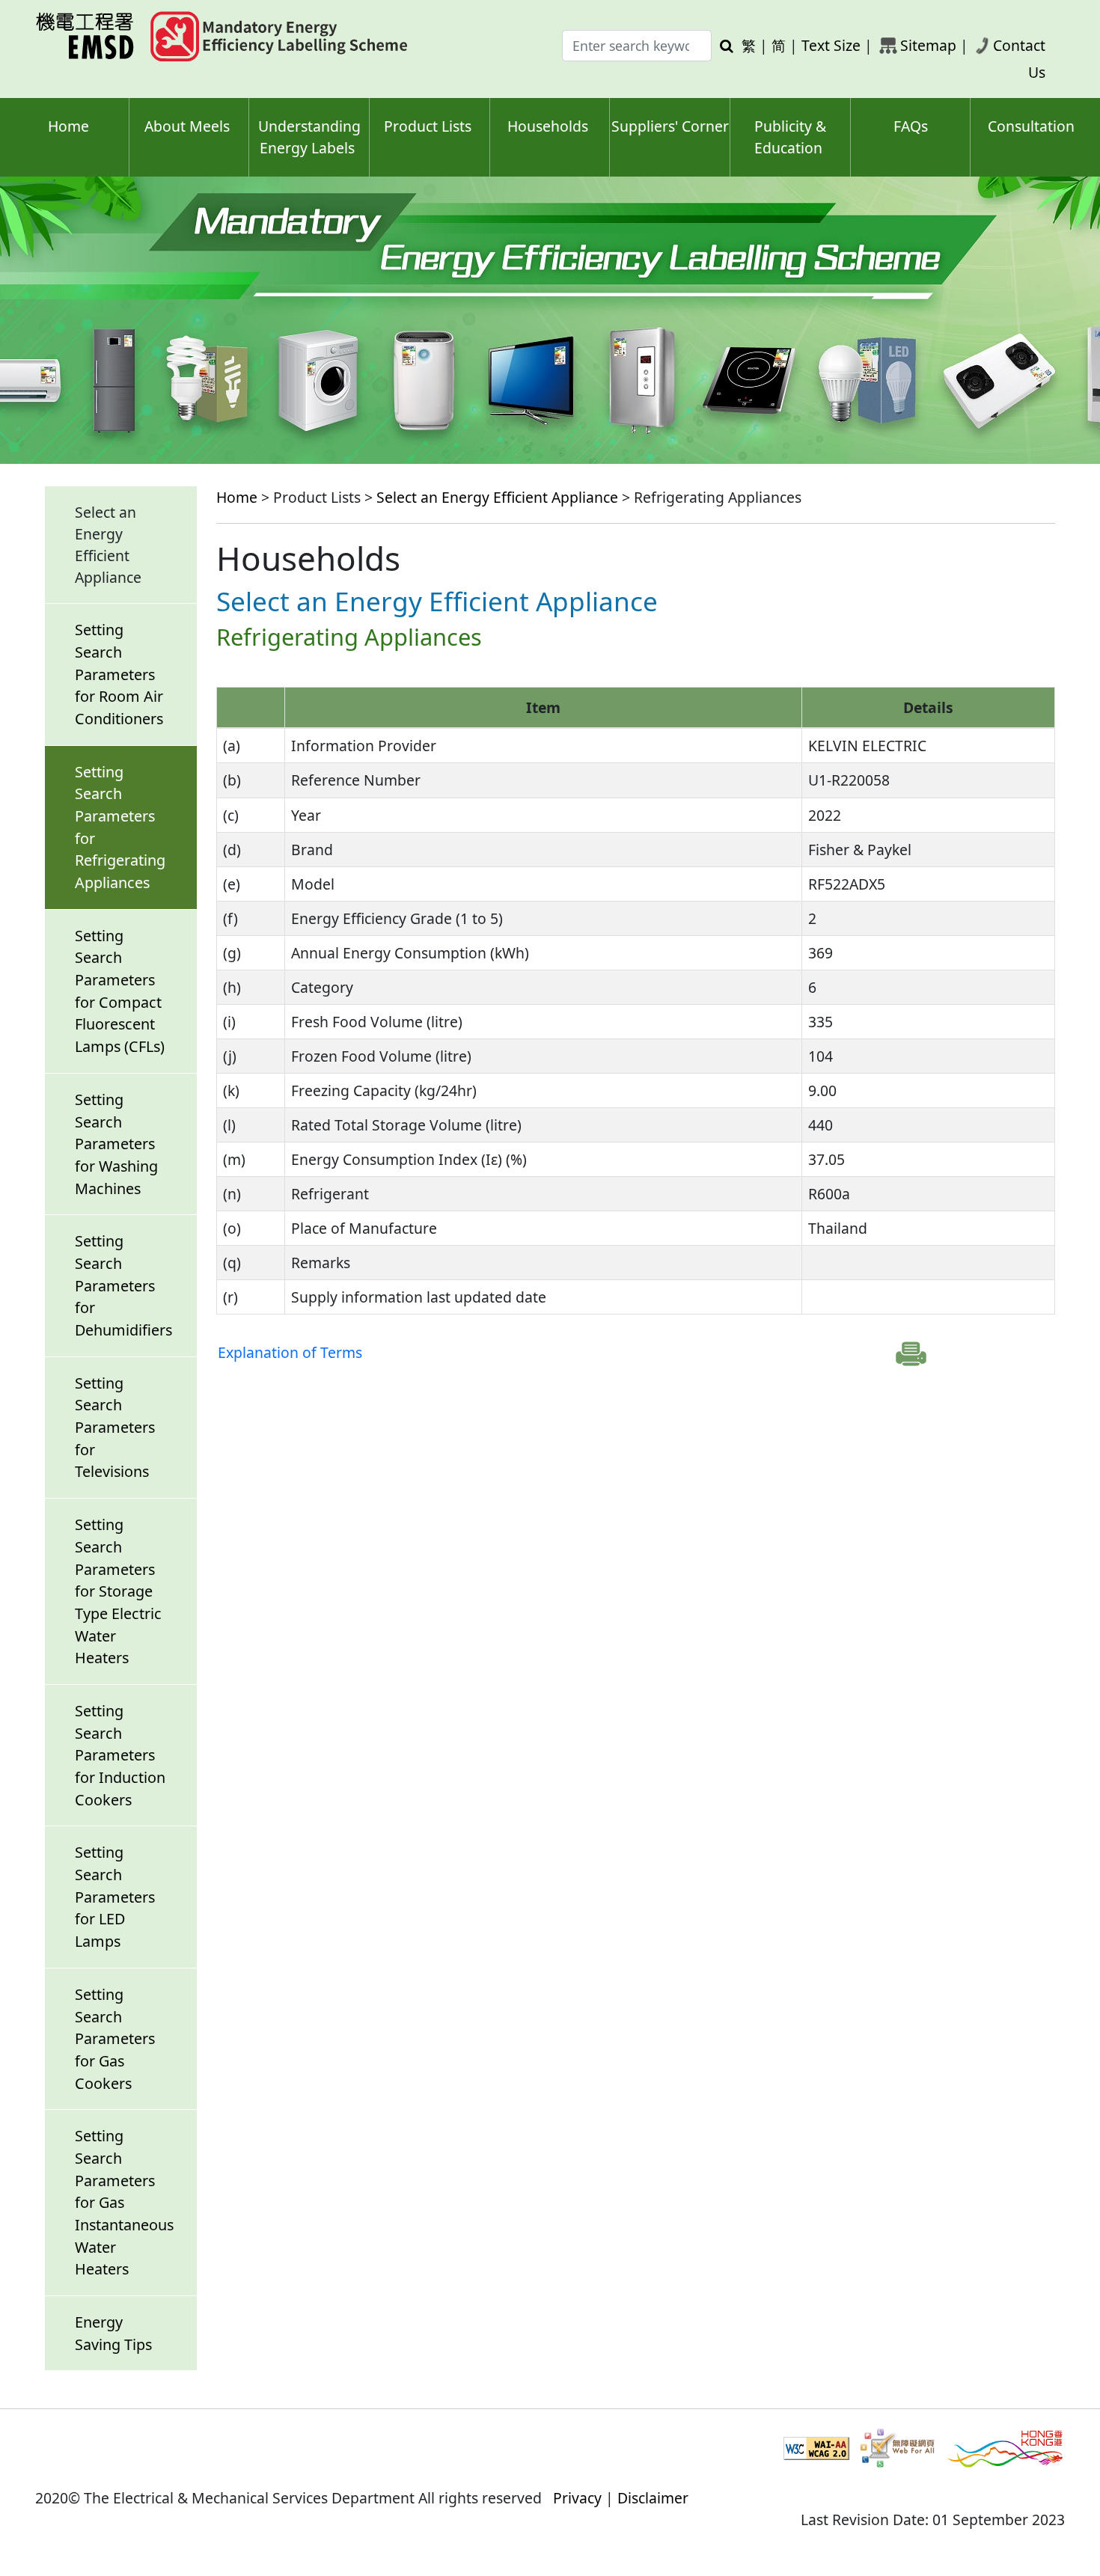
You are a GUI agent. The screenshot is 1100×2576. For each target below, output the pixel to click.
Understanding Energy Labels (309, 137)
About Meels (187, 126)
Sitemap (928, 45)
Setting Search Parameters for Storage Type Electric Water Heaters (118, 1591)
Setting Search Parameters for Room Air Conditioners (119, 674)
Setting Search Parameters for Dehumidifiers (123, 1285)
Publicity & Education (790, 137)
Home (68, 126)
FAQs (911, 126)
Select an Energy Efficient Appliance (497, 497)
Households (548, 126)
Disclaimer (653, 2498)
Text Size (831, 45)
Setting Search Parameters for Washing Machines (116, 1144)
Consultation (1031, 126)
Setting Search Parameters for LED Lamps (115, 1897)
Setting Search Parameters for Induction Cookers (120, 1755)
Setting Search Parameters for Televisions (115, 1428)
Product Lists (428, 126)
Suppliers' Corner (670, 126)
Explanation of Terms (290, 1352)
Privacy (577, 2498)
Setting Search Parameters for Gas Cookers (115, 2039)
